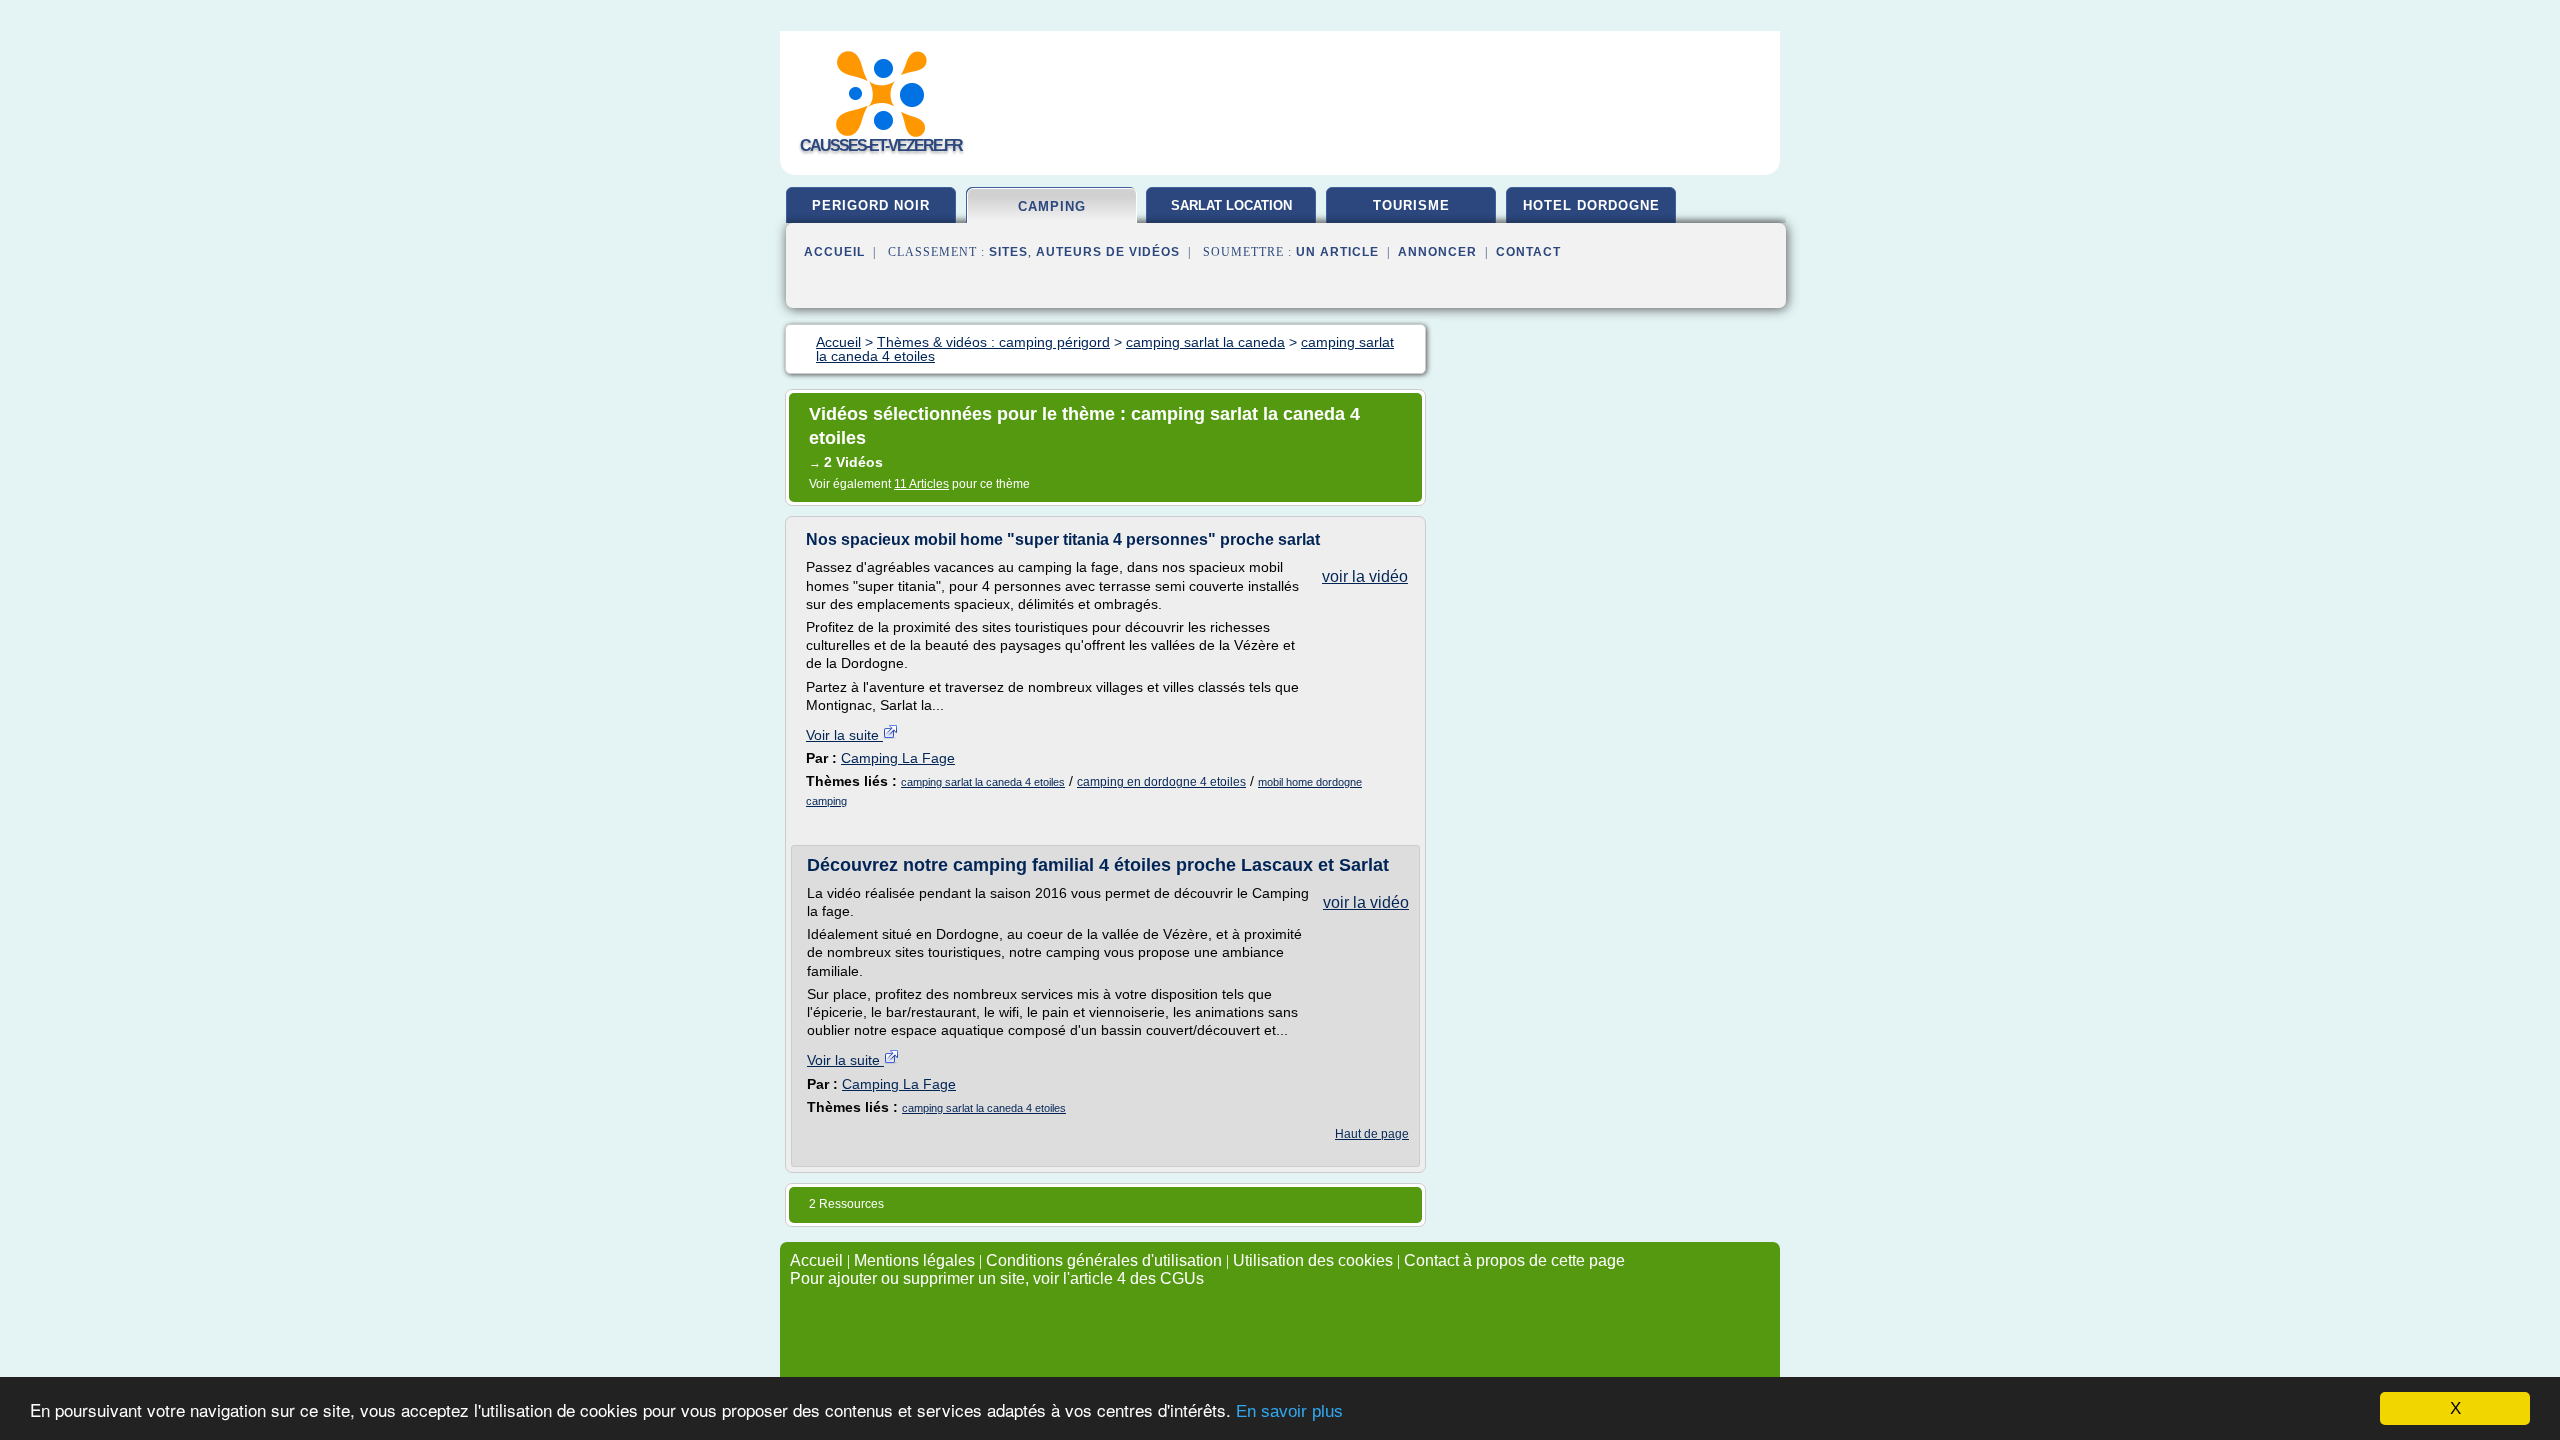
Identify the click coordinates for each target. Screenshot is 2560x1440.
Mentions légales (914, 1260)
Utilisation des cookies (1313, 1260)
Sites (1008, 252)
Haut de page (1372, 1134)
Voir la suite (844, 735)
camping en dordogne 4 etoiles (1161, 782)
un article (1337, 252)
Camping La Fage (898, 758)
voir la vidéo (1365, 576)
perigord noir (871, 205)
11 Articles (921, 484)
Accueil (834, 252)
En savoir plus (1289, 1411)
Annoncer (1437, 252)
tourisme (1411, 205)
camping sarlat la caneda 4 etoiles (983, 782)
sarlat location (1231, 205)
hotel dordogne (1591, 205)
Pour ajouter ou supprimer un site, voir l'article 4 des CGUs (997, 1278)
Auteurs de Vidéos (1108, 252)
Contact (1528, 252)
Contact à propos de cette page (1514, 1260)
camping (1052, 206)
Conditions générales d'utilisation (1104, 1260)
